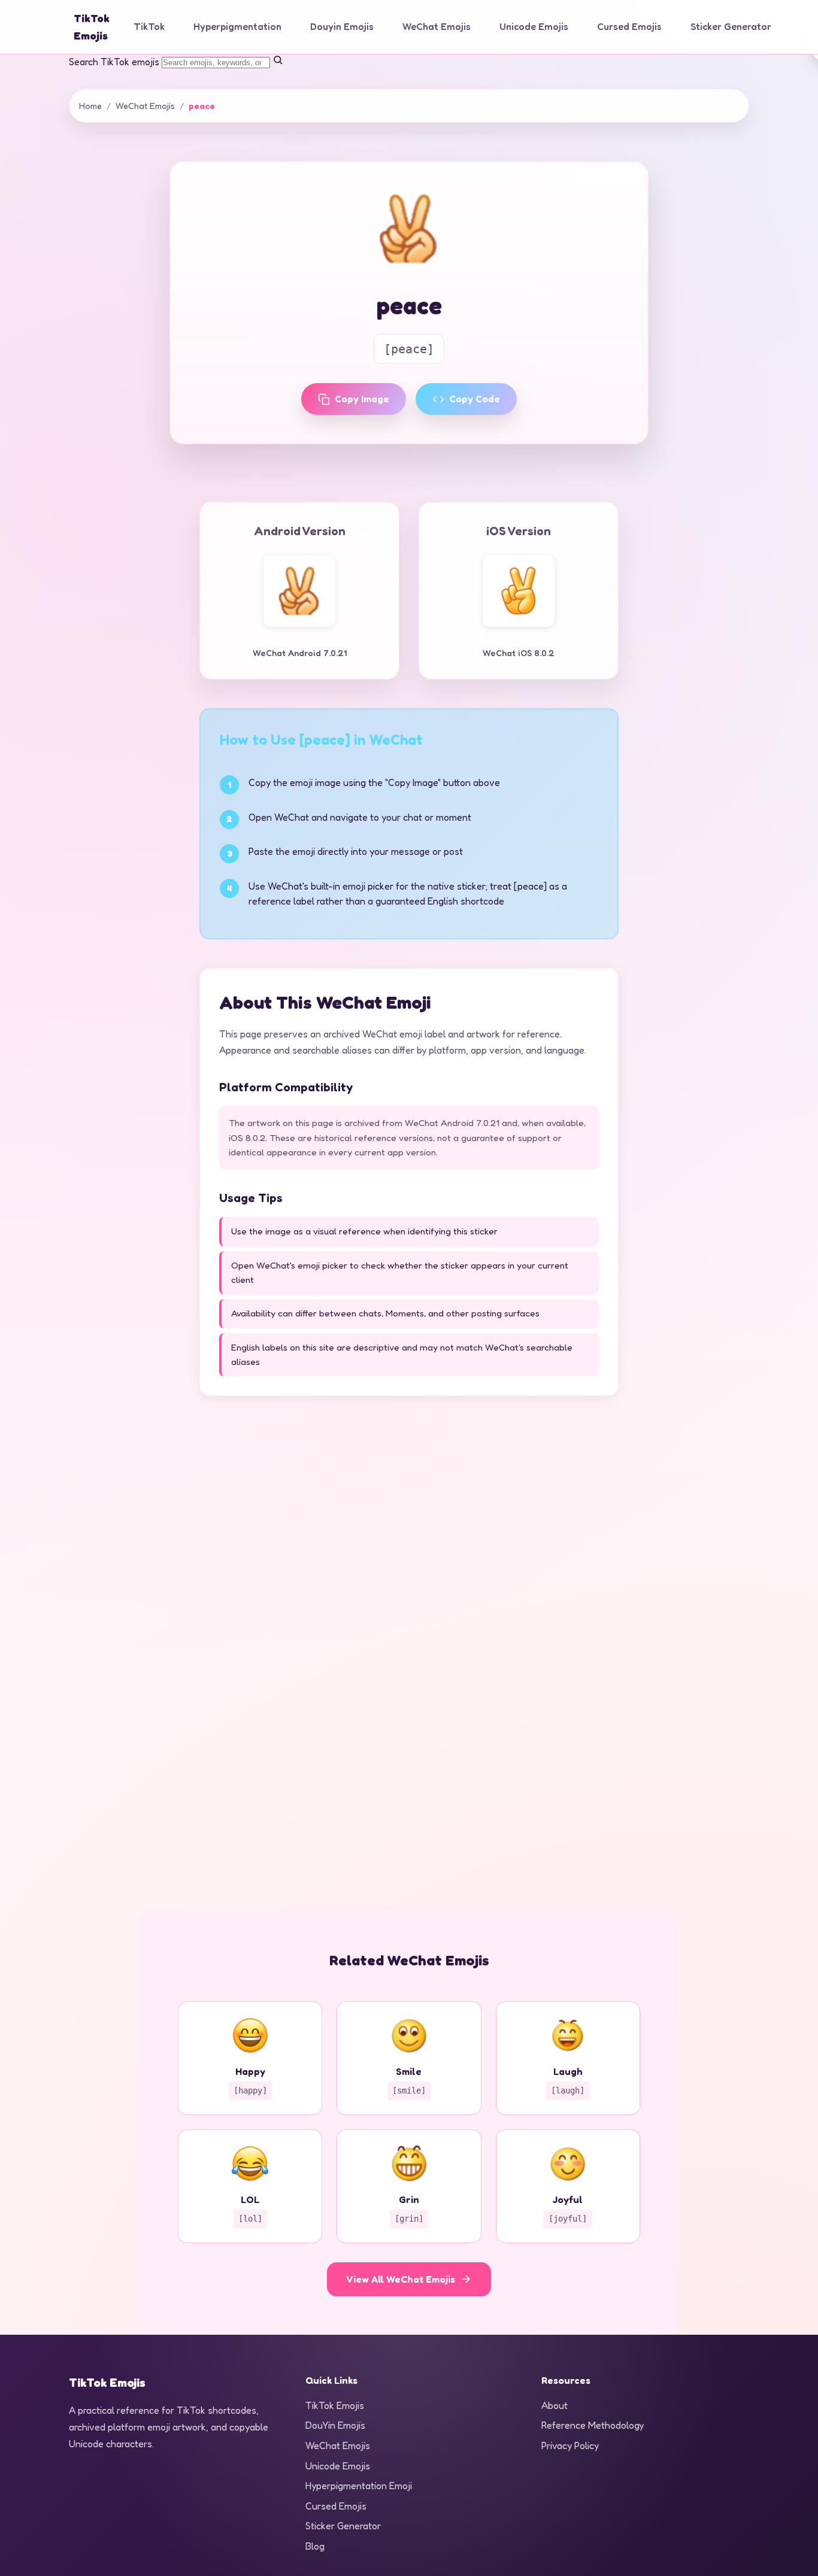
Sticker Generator (731, 26)
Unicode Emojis (534, 26)
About (555, 2405)
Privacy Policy (570, 2445)
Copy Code (475, 399)
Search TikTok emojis (114, 62)
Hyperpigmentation (237, 26)
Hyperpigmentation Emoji (359, 2486)
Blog (315, 2546)
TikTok (149, 26)
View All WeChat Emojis (401, 2279)
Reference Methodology (593, 2425)
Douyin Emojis (342, 26)
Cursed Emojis (629, 26)
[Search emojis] (278, 62)
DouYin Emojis (335, 2425)
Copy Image (362, 399)
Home (90, 106)
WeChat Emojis (437, 26)
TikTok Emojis (335, 2405)
